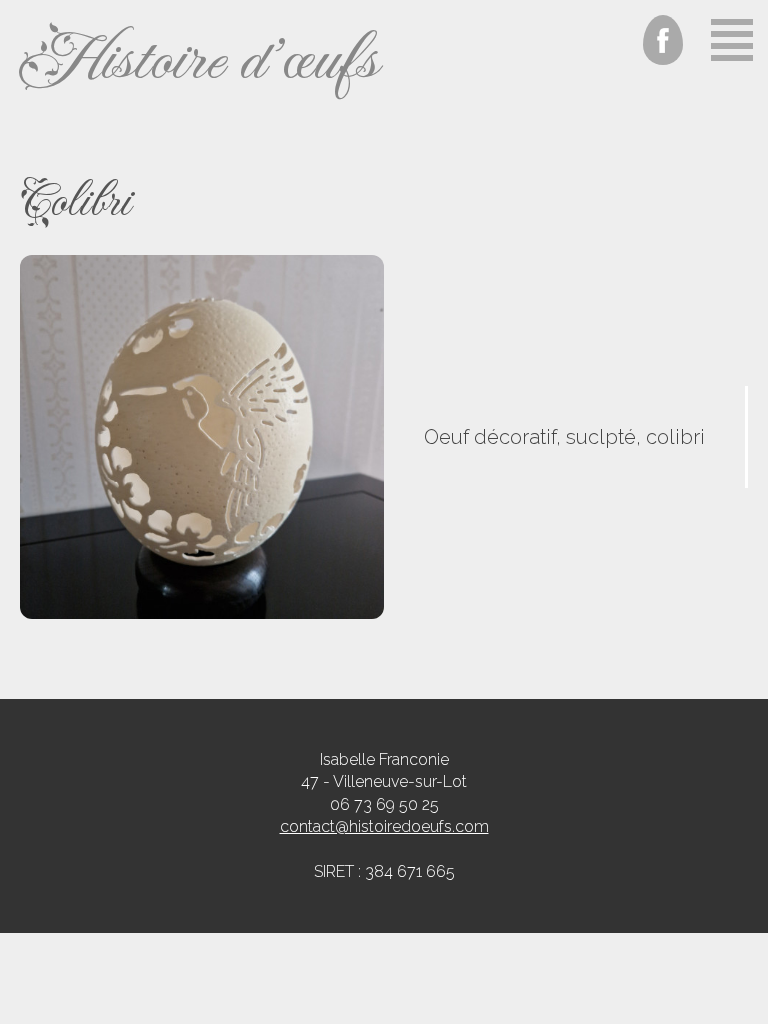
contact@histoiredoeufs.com (384, 826)
